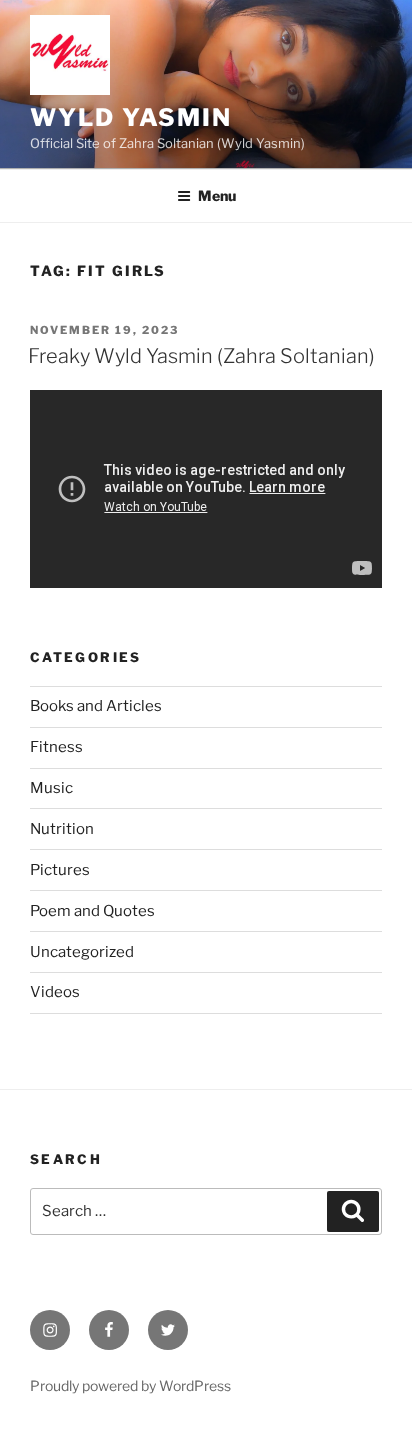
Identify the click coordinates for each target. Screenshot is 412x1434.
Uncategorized (82, 952)
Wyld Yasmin (131, 117)
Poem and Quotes (92, 911)
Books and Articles (96, 706)
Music (51, 788)
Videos (55, 992)
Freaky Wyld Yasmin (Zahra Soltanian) (201, 356)
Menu (217, 195)
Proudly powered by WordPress (130, 1385)
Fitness (56, 747)
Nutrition (62, 829)
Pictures (60, 870)
